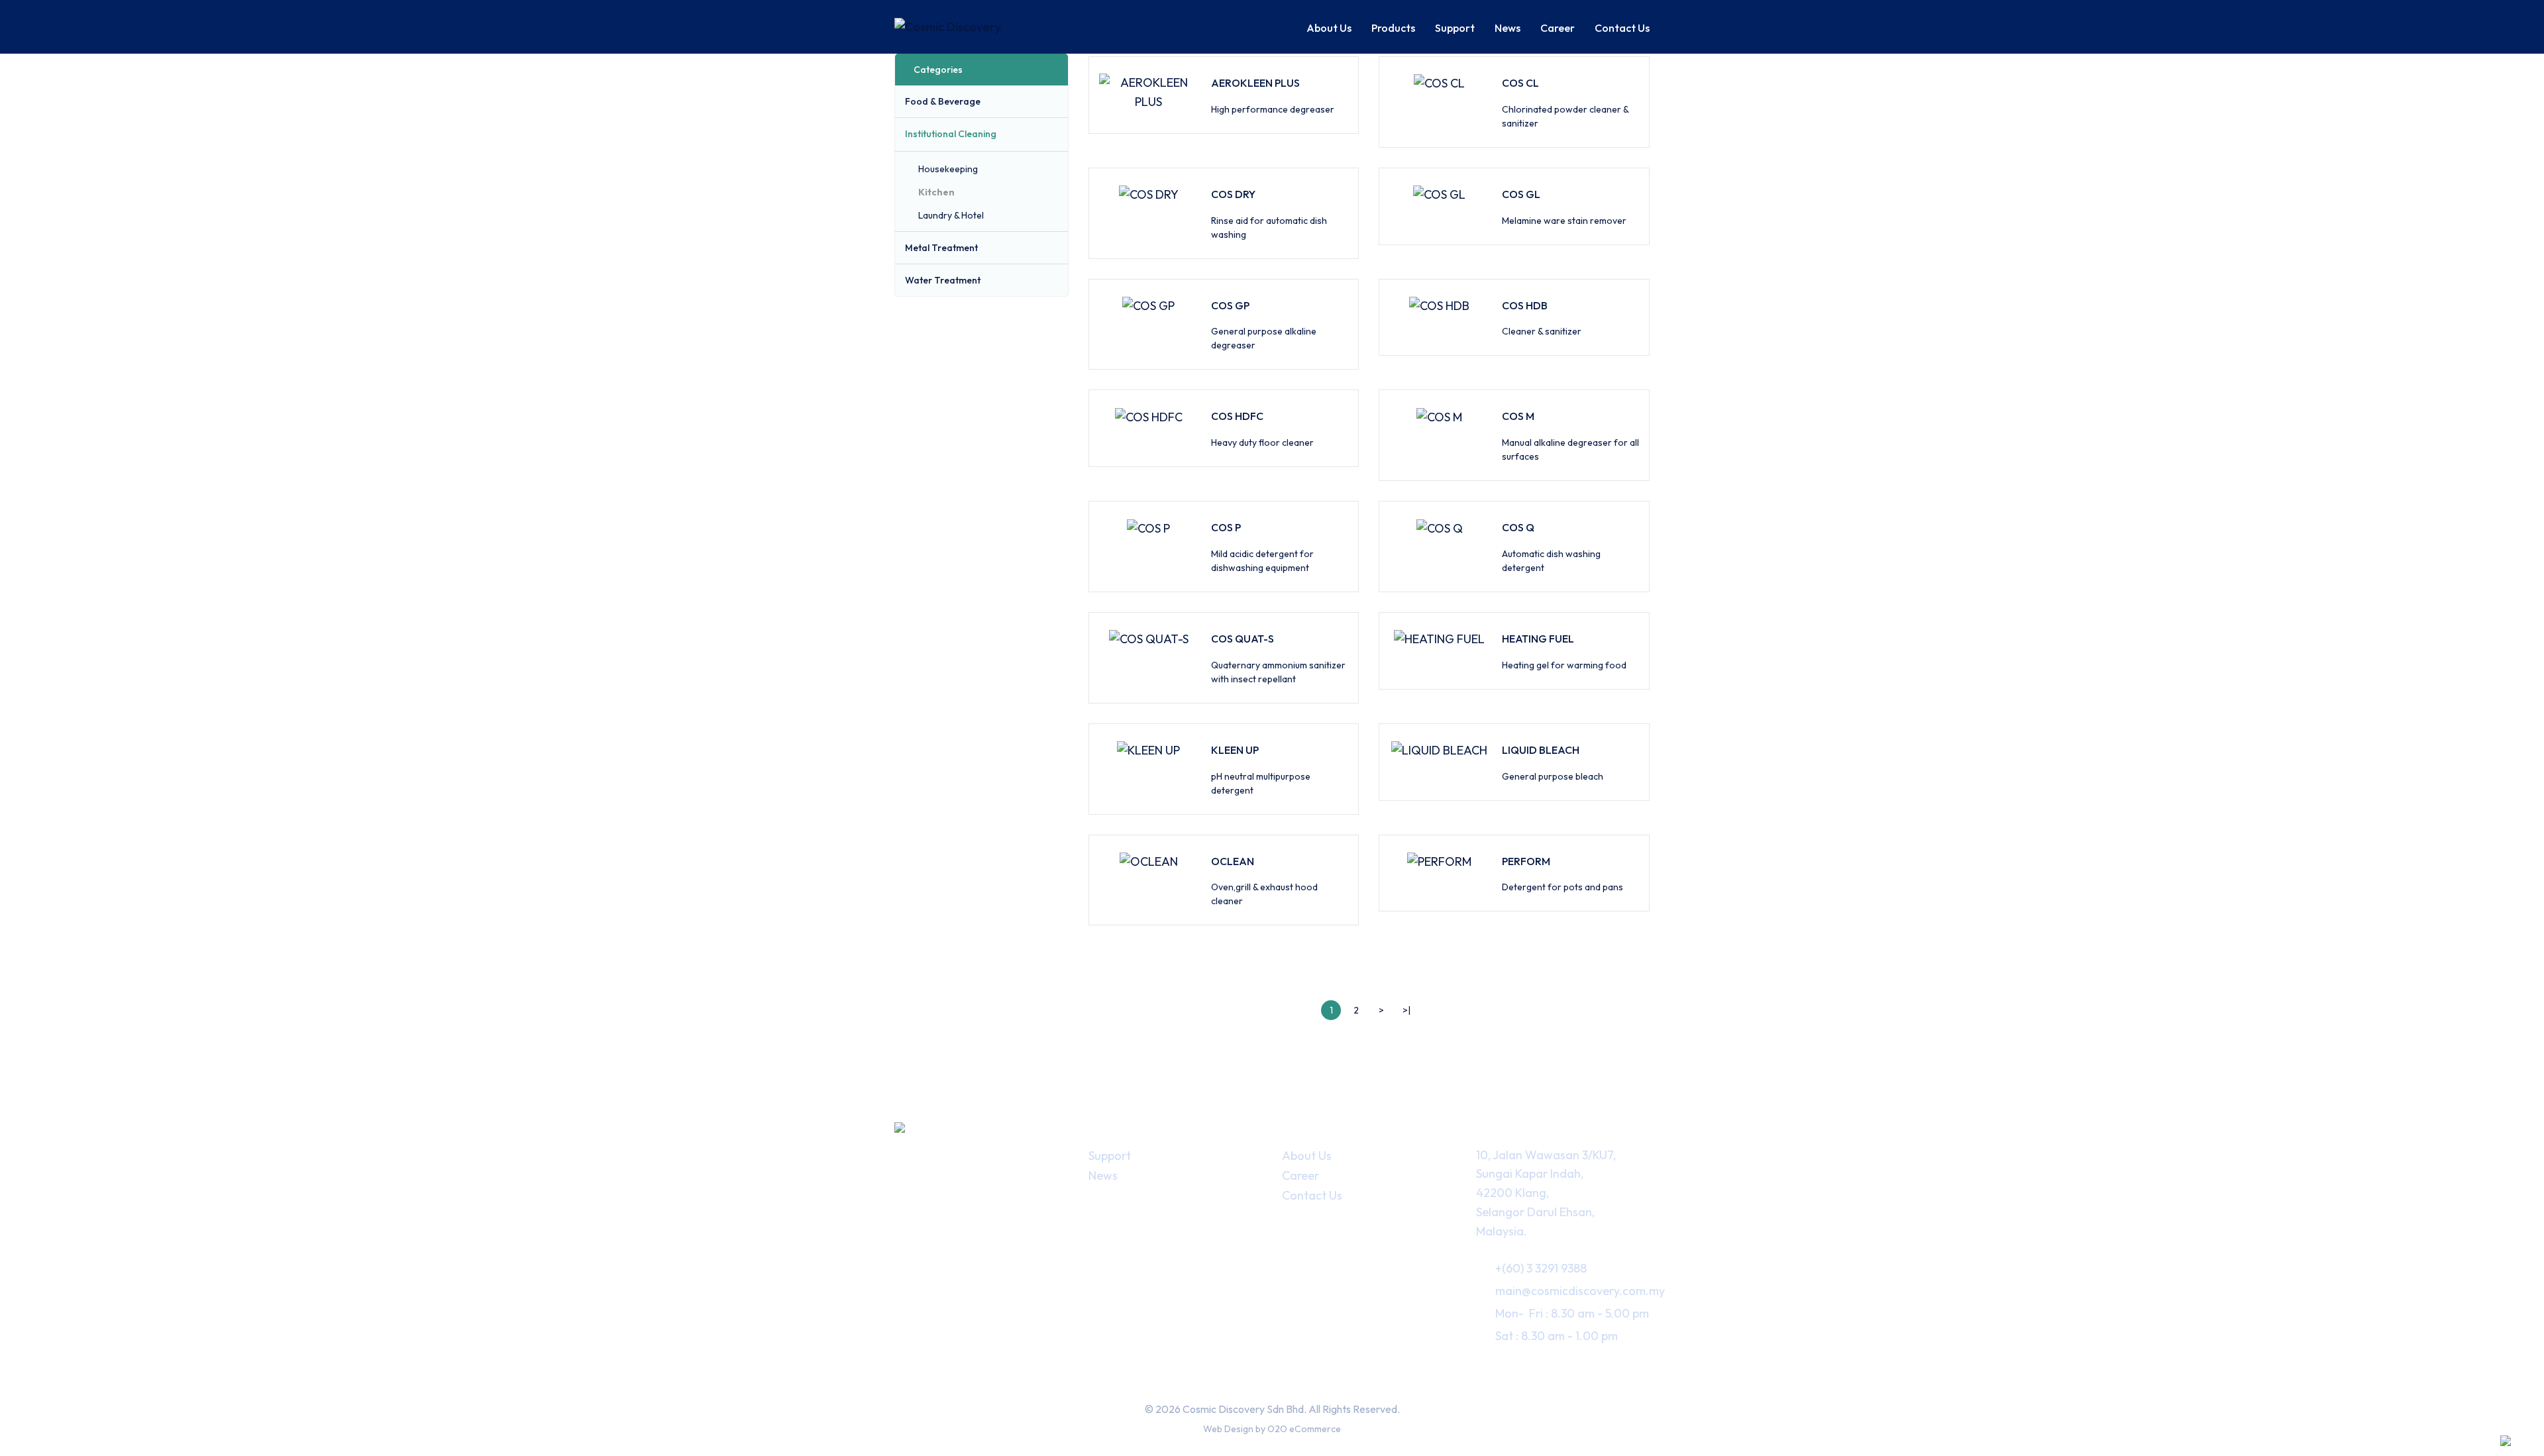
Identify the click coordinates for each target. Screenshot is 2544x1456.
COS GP (1230, 305)
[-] (1057, 134)
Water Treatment (943, 280)
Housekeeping (948, 169)
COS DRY (1233, 194)
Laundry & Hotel (951, 215)
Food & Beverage (943, 101)
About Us (1307, 1156)
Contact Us (1312, 1195)
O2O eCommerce (1304, 1429)
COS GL (1521, 194)
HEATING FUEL (1538, 639)
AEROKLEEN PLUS (1255, 83)
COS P (1226, 527)
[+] (1057, 101)
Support (1110, 1156)
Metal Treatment (941, 248)
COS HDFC (1237, 416)
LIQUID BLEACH (1541, 750)
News (1103, 1175)
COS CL (1520, 83)
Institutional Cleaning (951, 134)
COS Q (1518, 527)
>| (1406, 1010)
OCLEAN (1233, 861)
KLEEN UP (1235, 750)
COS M (1518, 416)
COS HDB (1525, 305)
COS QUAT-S (1243, 639)
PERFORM (1526, 861)
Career (1300, 1175)
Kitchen (936, 192)
